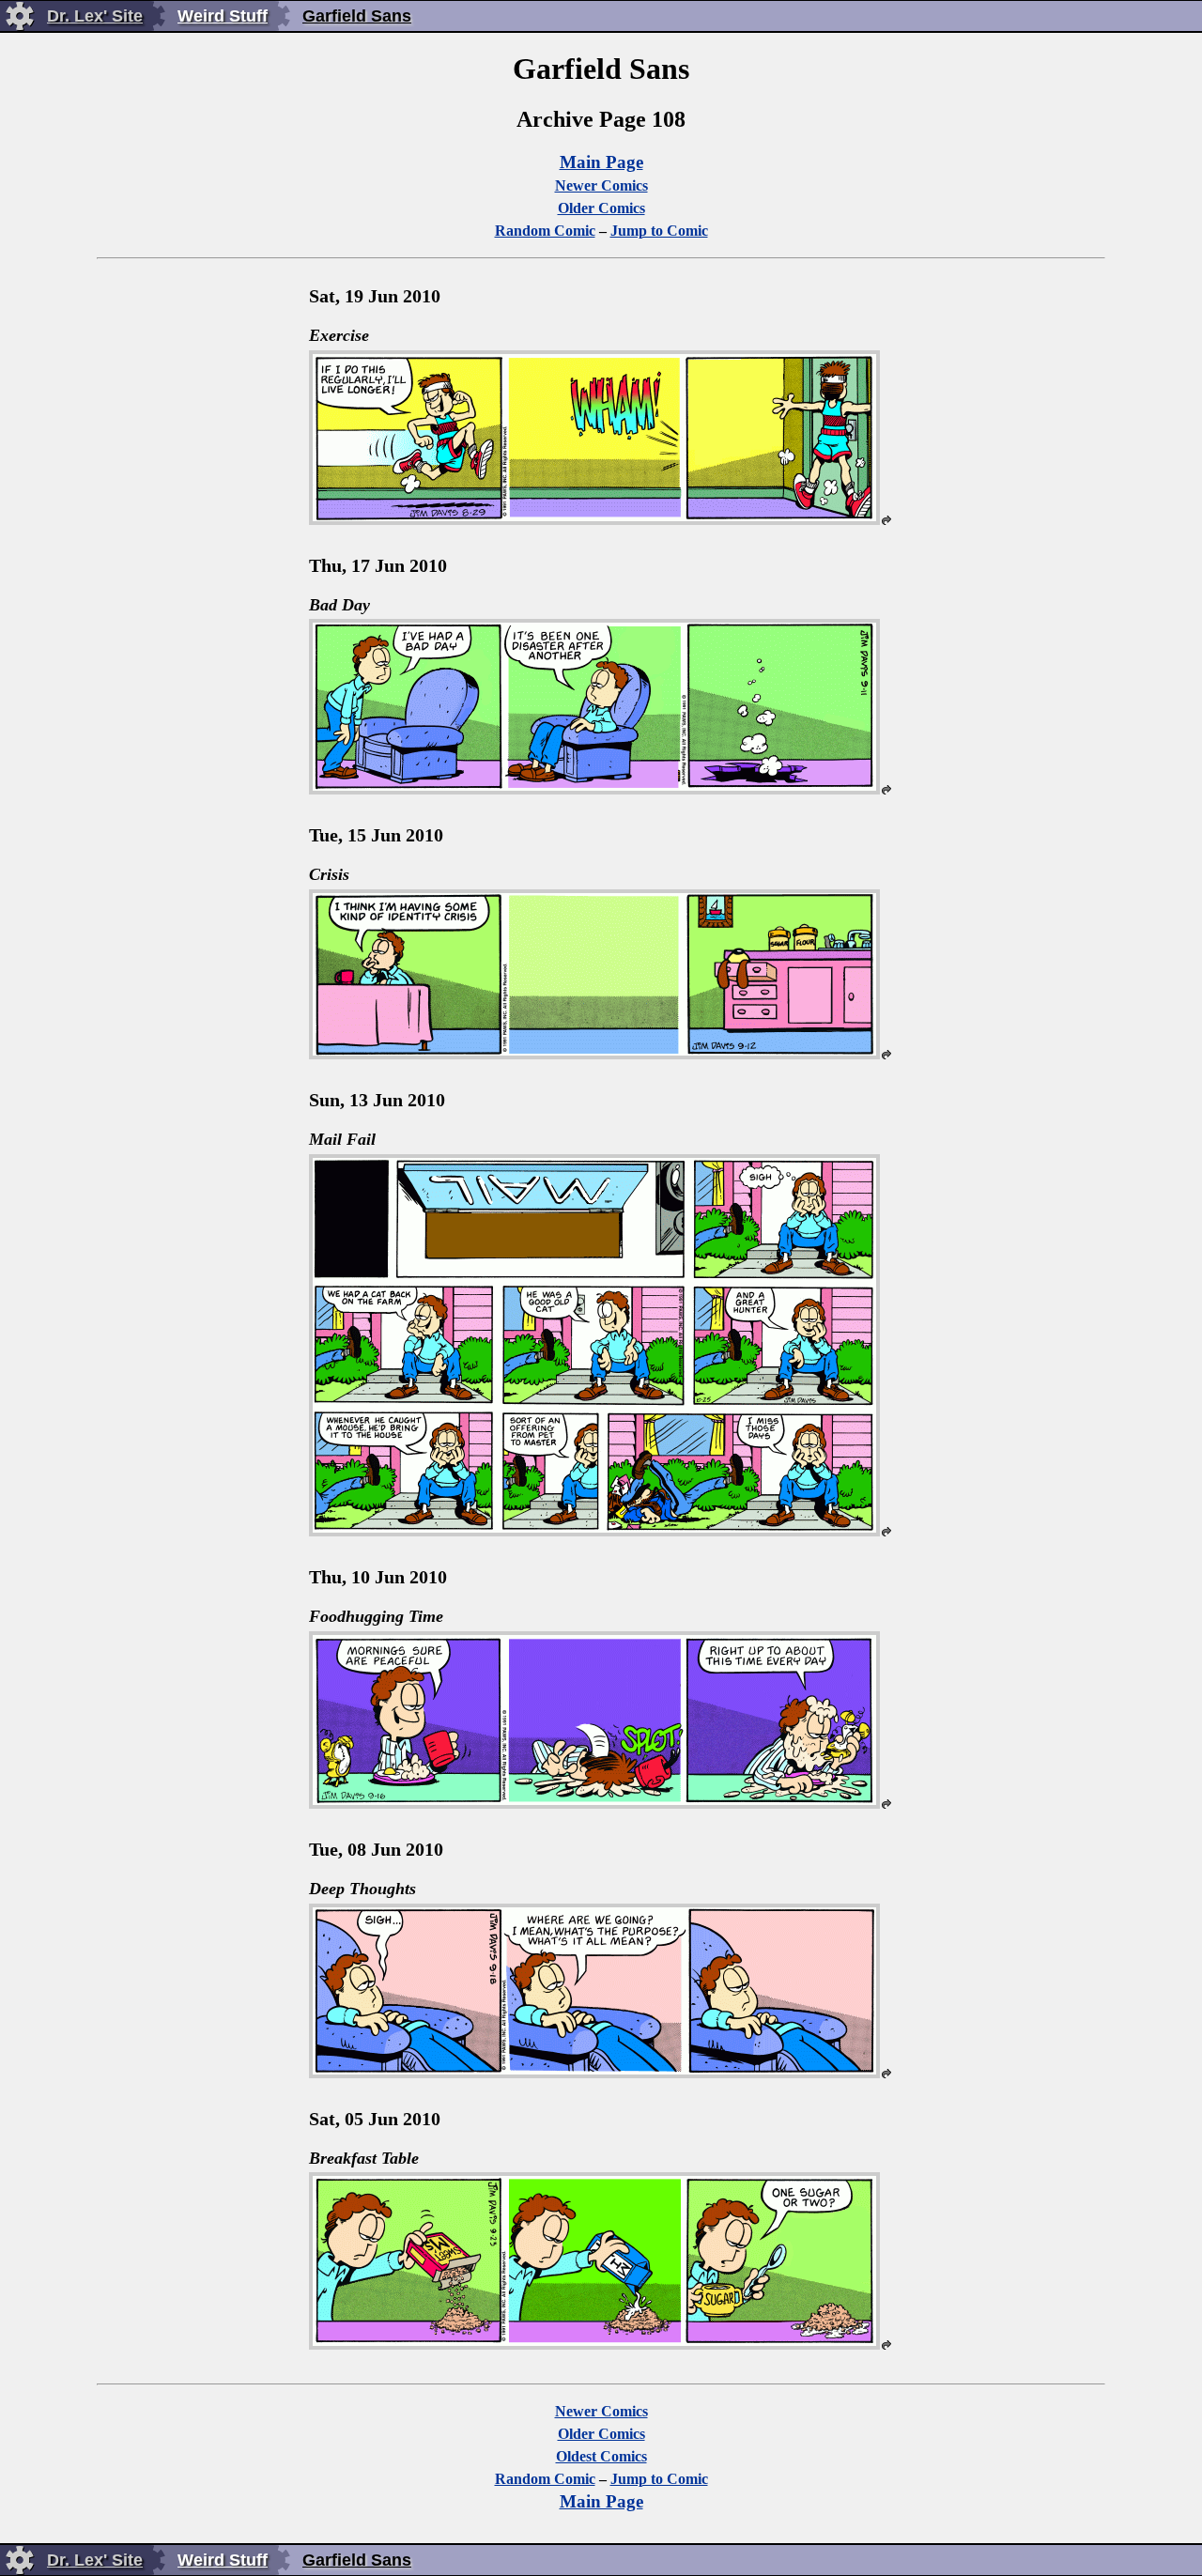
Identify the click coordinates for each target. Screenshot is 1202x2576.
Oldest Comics (601, 2456)
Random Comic (545, 231)
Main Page (601, 162)
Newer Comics (601, 185)
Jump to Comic (659, 231)
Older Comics (601, 208)
